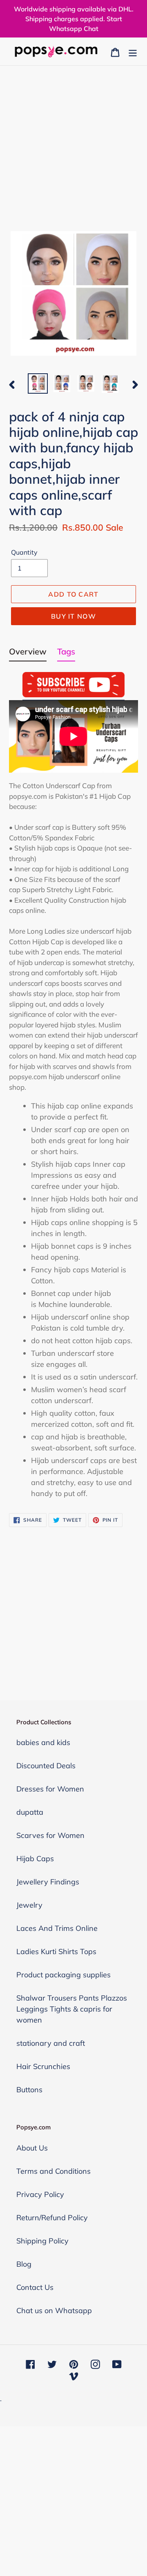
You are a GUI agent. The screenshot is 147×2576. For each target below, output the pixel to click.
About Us (32, 2148)
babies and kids (43, 1742)
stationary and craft (51, 2043)
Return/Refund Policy (52, 2218)
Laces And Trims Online (57, 1928)
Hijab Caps (35, 1859)
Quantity (24, 552)
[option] (38, 383)
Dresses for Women (50, 1789)
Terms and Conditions (53, 2171)
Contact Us (35, 2287)
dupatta (30, 1812)
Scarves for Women (50, 1835)
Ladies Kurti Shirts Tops (56, 1951)
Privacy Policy (40, 2194)
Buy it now (73, 616)
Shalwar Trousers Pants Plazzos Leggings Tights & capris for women (72, 2009)
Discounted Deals (46, 1766)
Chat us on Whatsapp (54, 2310)
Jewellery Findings (48, 1882)
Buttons (29, 2090)
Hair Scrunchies (43, 2066)
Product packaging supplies (63, 1975)
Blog (24, 2264)
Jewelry (29, 1905)
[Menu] (133, 52)
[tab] (28, 653)
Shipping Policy (42, 2241)
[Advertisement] (73, 143)
